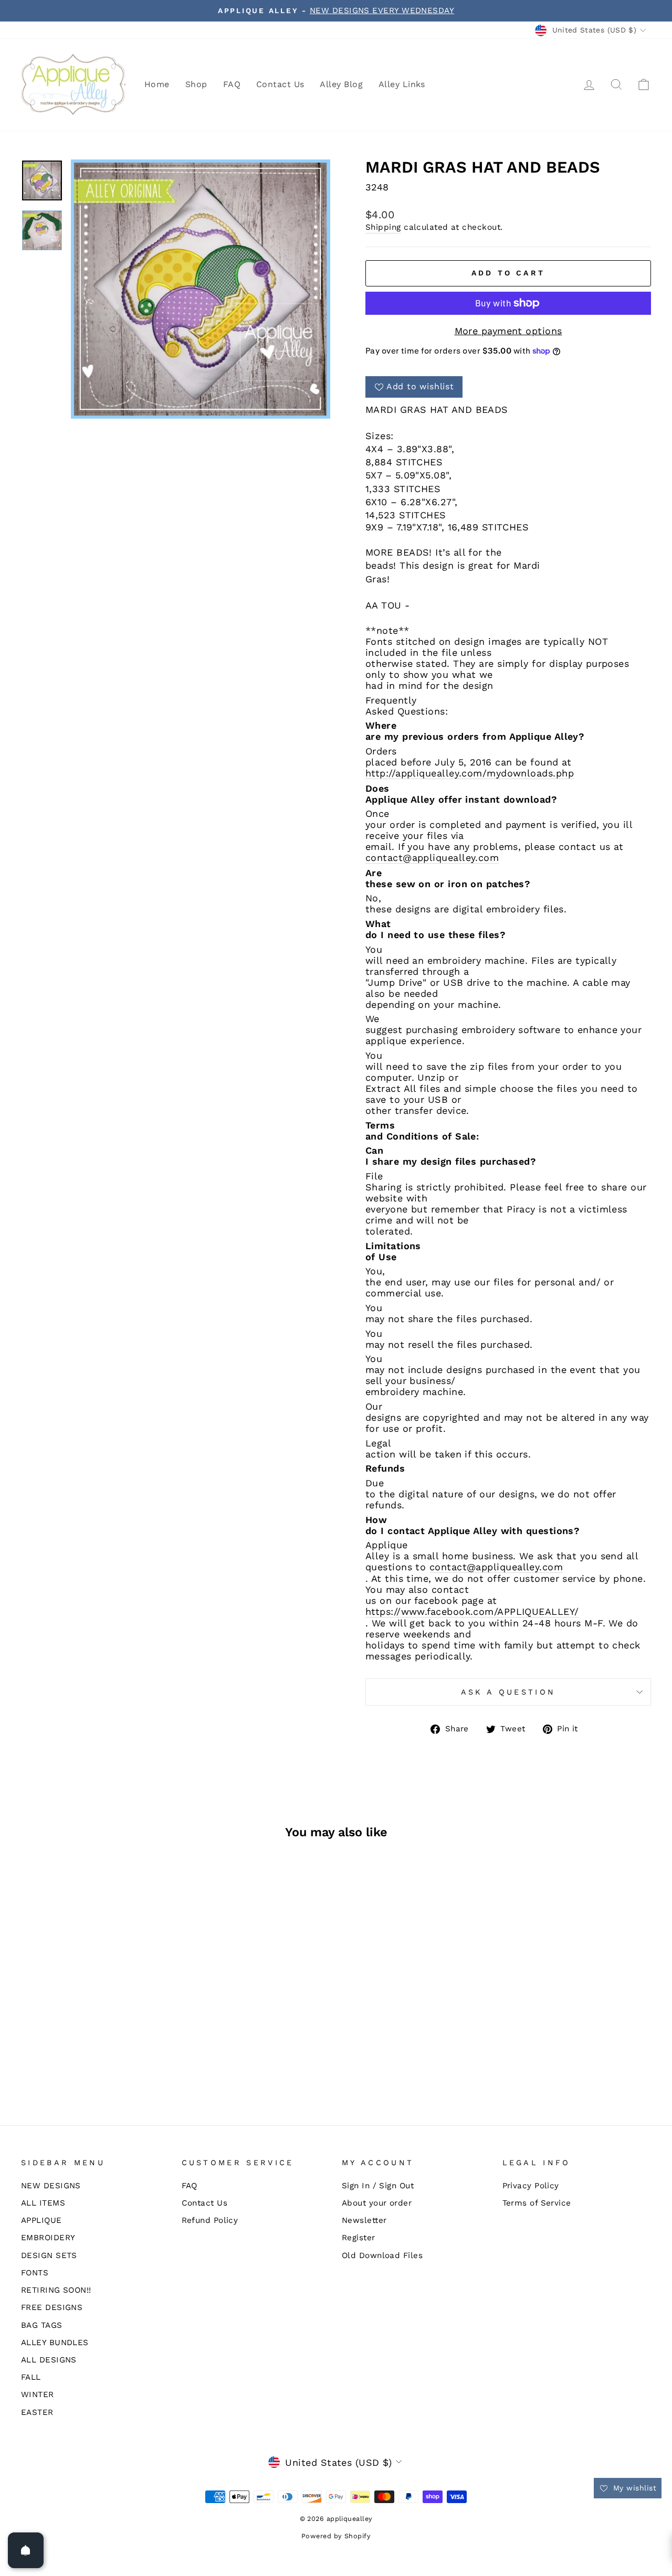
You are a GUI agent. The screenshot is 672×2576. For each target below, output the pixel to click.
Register (359, 2238)
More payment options (508, 331)
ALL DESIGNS (49, 2360)
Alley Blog (341, 84)
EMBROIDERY (48, 2238)
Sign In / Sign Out (378, 2186)
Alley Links (402, 84)
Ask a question (508, 1692)
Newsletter (364, 2220)
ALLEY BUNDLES (55, 2343)
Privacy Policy (531, 2186)
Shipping (383, 227)
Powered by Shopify (336, 2536)
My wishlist (633, 2488)
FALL (31, 2377)
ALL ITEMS (43, 2203)
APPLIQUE (41, 2220)
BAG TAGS (42, 2325)
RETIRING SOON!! (56, 2290)
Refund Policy (210, 2220)
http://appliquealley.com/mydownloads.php (470, 773)
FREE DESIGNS (52, 2307)
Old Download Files (382, 2255)
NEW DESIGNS (51, 2186)
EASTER (37, 2412)
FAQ (232, 84)
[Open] (26, 2550)
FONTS (35, 2273)
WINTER (38, 2394)
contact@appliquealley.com (432, 858)
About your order (377, 2203)
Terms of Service (537, 2203)
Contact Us (280, 84)
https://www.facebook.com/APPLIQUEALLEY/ (472, 1611)
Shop (196, 84)
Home (157, 84)
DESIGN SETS (49, 2255)
